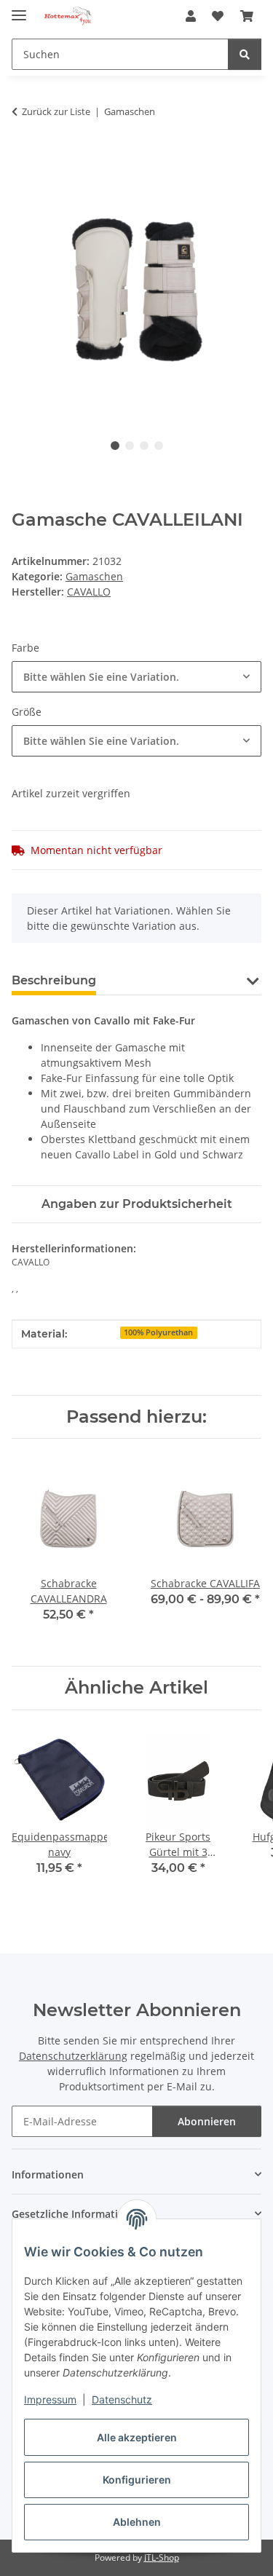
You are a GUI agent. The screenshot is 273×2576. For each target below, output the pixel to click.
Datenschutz (122, 2399)
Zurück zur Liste (56, 111)
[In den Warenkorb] (23, 157)
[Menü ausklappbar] (19, 9)
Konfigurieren (137, 2480)
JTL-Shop (162, 2557)
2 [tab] (130, 446)
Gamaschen (94, 576)
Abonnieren (207, 2121)
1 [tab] (115, 446)
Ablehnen (137, 2522)
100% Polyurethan (158, 1332)
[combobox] (136, 677)
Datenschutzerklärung (73, 2056)
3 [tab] (144, 446)
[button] (191, 16)
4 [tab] (159, 446)
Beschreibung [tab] (54, 980)
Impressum (50, 2399)
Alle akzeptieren (137, 2437)
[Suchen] (245, 54)
